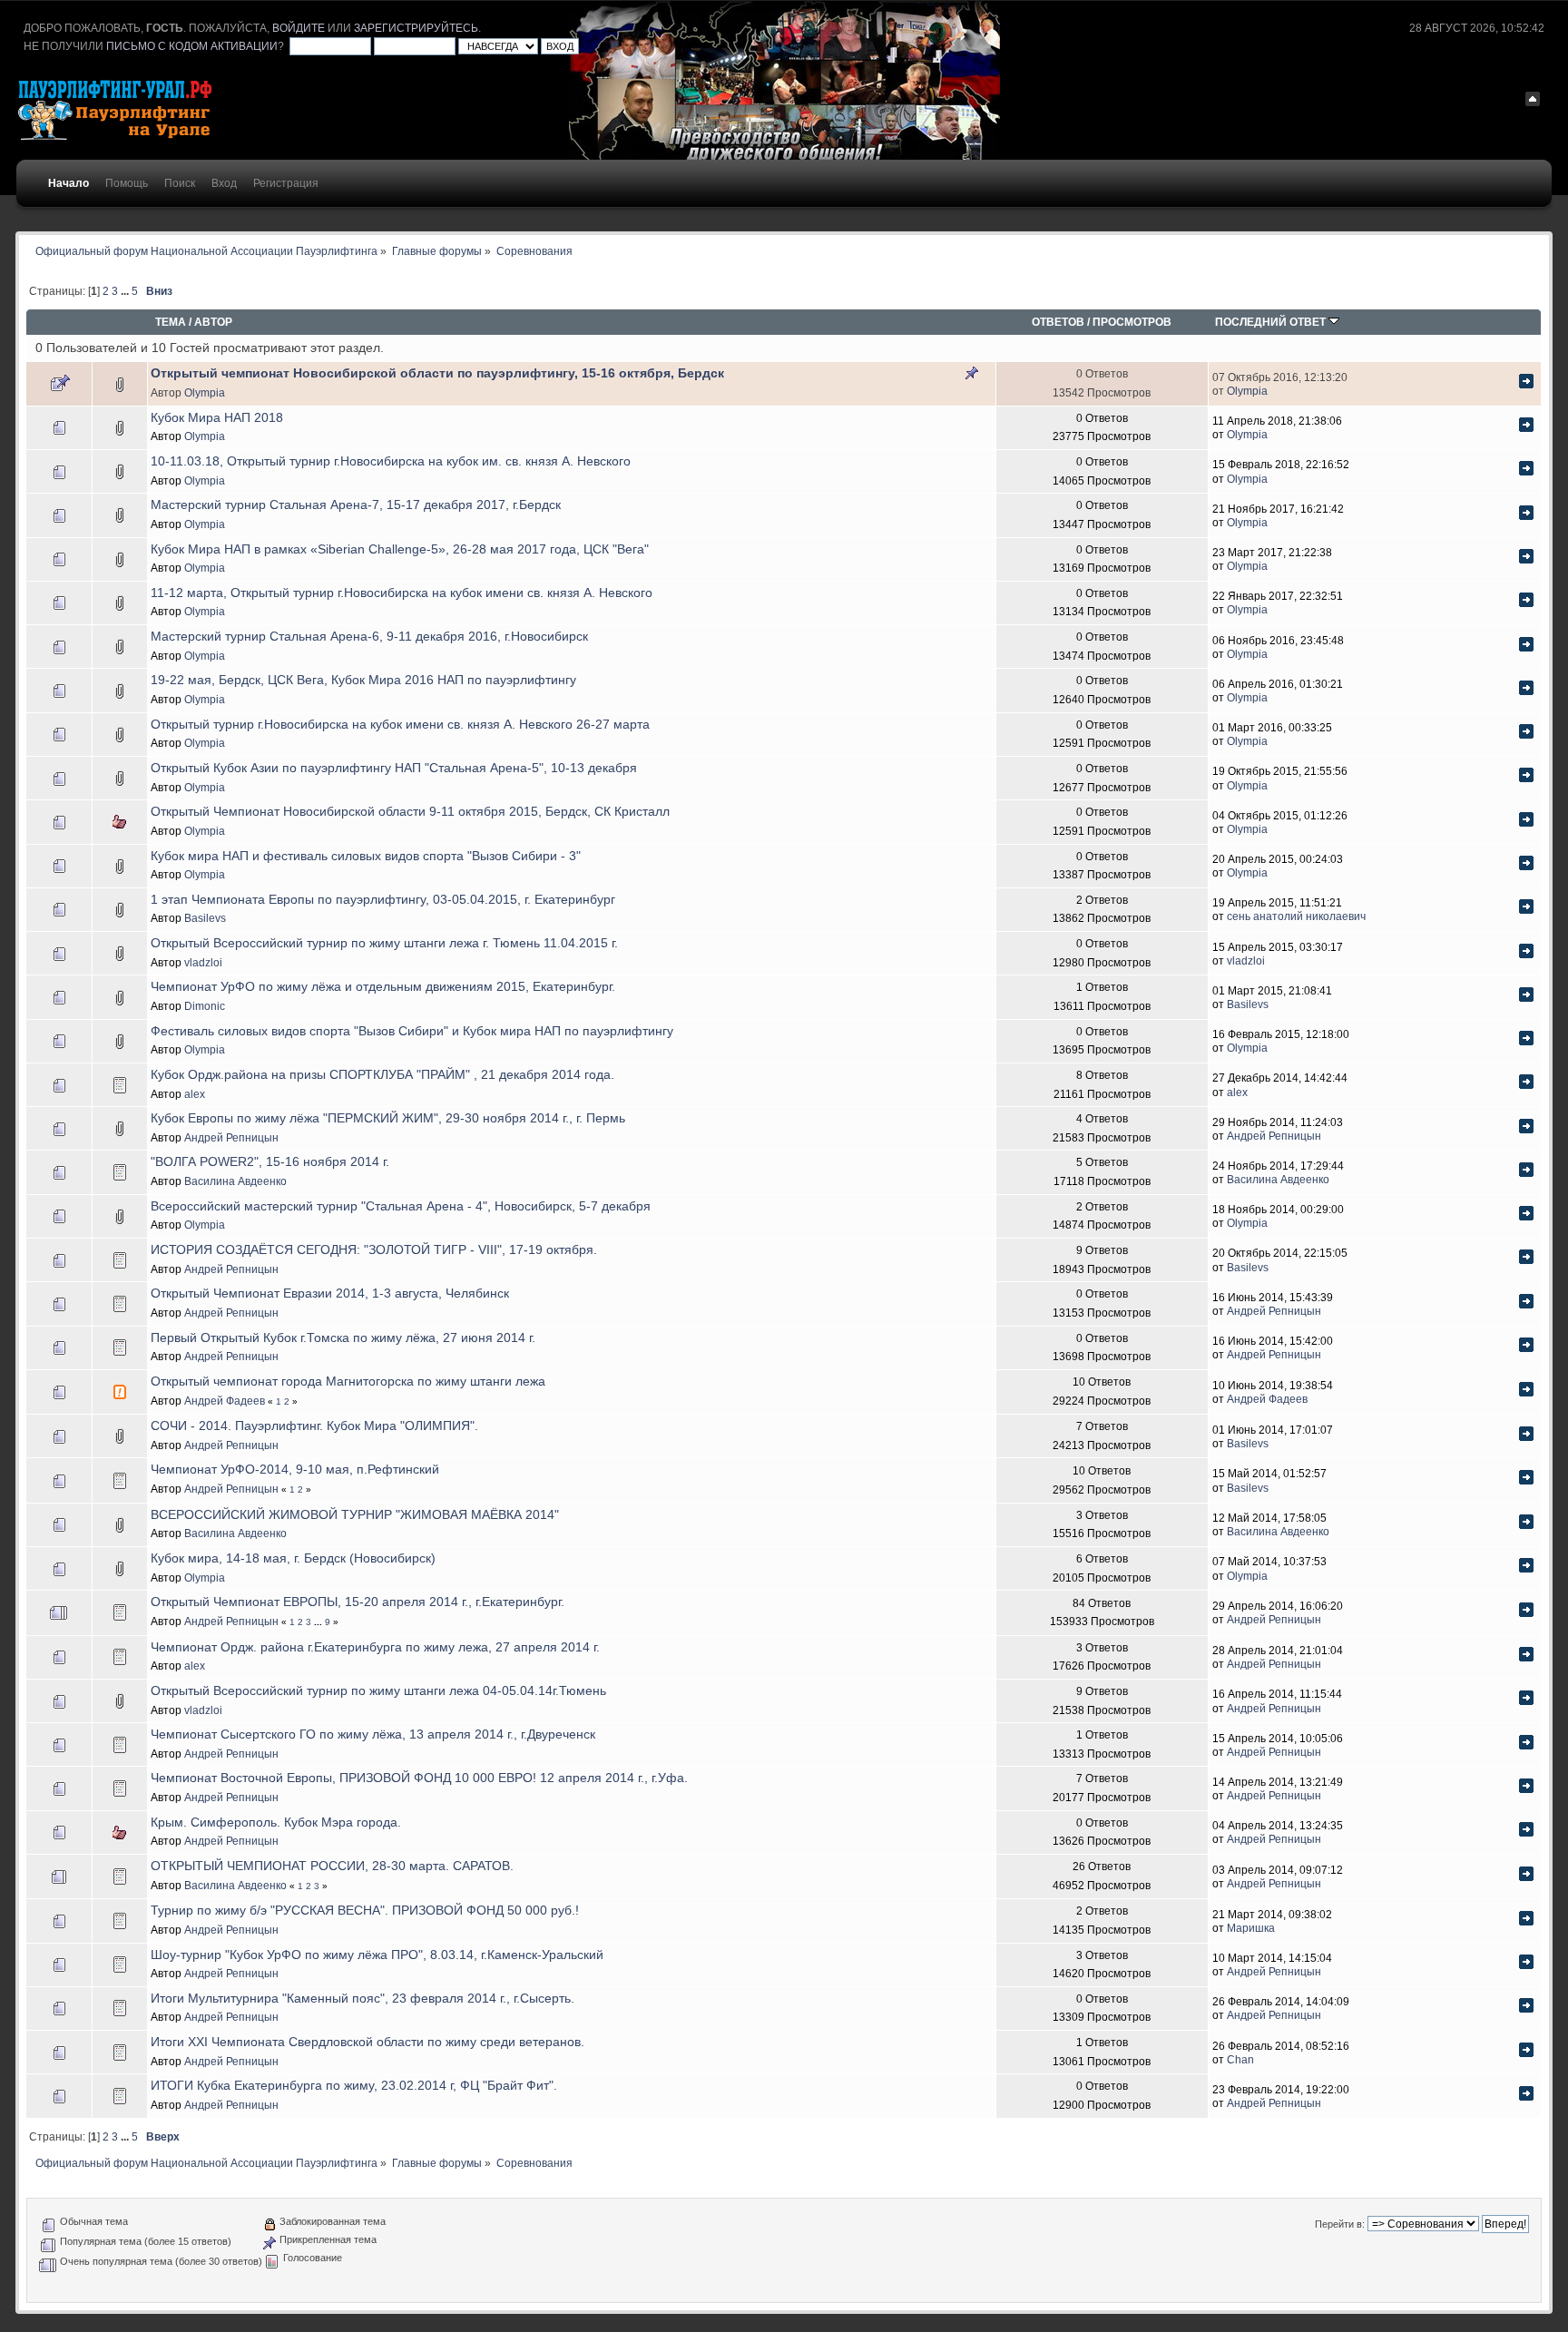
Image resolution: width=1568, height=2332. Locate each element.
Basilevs (205, 918)
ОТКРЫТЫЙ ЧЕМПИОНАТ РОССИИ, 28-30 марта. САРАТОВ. (332, 1866)
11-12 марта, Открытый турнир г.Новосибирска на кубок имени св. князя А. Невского (402, 593)
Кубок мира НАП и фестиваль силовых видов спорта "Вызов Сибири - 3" (366, 856)
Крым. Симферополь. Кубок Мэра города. (276, 1822)
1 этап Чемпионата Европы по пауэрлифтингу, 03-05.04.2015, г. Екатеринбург (383, 900)
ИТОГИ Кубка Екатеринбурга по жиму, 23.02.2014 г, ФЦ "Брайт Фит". (354, 2086)
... (126, 291)
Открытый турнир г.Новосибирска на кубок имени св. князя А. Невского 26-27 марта (400, 725)
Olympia (205, 392)
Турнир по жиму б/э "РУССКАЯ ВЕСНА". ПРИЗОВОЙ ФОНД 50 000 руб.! (365, 1911)
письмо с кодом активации (192, 46)
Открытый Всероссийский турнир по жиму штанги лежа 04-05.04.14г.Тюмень (378, 1691)
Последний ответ (1272, 322)
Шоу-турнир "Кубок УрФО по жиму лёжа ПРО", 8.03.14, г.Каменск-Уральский (377, 1955)
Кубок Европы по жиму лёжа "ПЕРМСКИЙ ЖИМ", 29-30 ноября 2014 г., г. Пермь (388, 1118)
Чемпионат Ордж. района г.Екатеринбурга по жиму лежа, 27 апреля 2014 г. (375, 1647)
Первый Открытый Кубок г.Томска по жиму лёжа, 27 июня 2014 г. (343, 1338)
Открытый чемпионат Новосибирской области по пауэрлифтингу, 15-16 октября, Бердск (437, 373)
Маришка (1251, 1928)
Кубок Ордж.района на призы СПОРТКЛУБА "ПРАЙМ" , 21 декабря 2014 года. (382, 1075)
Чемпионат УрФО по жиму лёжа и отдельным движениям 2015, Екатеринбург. (383, 987)
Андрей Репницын (231, 1137)
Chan (1240, 2059)
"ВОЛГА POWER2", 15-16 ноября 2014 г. (270, 1162)
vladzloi (203, 962)
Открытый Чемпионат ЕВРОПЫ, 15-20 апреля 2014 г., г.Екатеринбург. (358, 1602)
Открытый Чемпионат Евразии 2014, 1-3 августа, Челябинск (330, 1293)
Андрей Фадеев (225, 1401)
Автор (213, 322)
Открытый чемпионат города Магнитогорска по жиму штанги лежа (348, 1382)
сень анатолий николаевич (1296, 916)
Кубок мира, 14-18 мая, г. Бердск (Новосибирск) (293, 1558)
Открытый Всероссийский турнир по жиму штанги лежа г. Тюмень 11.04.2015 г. (384, 943)
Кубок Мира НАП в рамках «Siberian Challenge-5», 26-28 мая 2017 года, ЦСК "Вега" (400, 549)
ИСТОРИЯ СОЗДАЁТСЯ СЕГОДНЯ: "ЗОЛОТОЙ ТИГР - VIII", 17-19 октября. (374, 1250)
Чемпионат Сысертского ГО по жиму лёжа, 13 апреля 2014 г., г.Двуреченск (373, 1734)
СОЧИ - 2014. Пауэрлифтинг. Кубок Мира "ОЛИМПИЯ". (314, 1426)
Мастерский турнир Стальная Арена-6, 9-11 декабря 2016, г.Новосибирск (369, 637)
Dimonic (205, 1006)
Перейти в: (1340, 2224)
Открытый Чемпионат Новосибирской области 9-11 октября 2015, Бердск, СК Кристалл (410, 812)
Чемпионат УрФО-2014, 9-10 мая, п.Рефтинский (295, 1470)
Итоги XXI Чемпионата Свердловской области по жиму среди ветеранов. (367, 2042)
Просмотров (1132, 322)
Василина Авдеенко (235, 1181)
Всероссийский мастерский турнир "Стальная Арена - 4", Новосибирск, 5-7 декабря (401, 1206)
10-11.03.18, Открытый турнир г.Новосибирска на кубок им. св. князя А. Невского (391, 461)
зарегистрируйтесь (416, 28)
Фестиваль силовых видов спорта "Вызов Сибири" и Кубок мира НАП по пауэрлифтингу (412, 1031)
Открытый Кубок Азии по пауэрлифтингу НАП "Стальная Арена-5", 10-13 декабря (394, 768)
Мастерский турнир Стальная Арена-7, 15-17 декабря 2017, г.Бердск (356, 505)
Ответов (1058, 322)
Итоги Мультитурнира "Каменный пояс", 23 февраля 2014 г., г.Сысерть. (363, 1999)
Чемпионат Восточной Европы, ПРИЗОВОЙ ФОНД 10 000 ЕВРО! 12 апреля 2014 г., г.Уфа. (419, 1778)
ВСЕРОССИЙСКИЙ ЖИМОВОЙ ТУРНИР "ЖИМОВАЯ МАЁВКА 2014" (355, 1515)
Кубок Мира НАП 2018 (217, 418)
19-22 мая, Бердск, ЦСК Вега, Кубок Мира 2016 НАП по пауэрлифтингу (363, 680)
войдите (299, 28)
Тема (171, 322)
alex (195, 1094)
